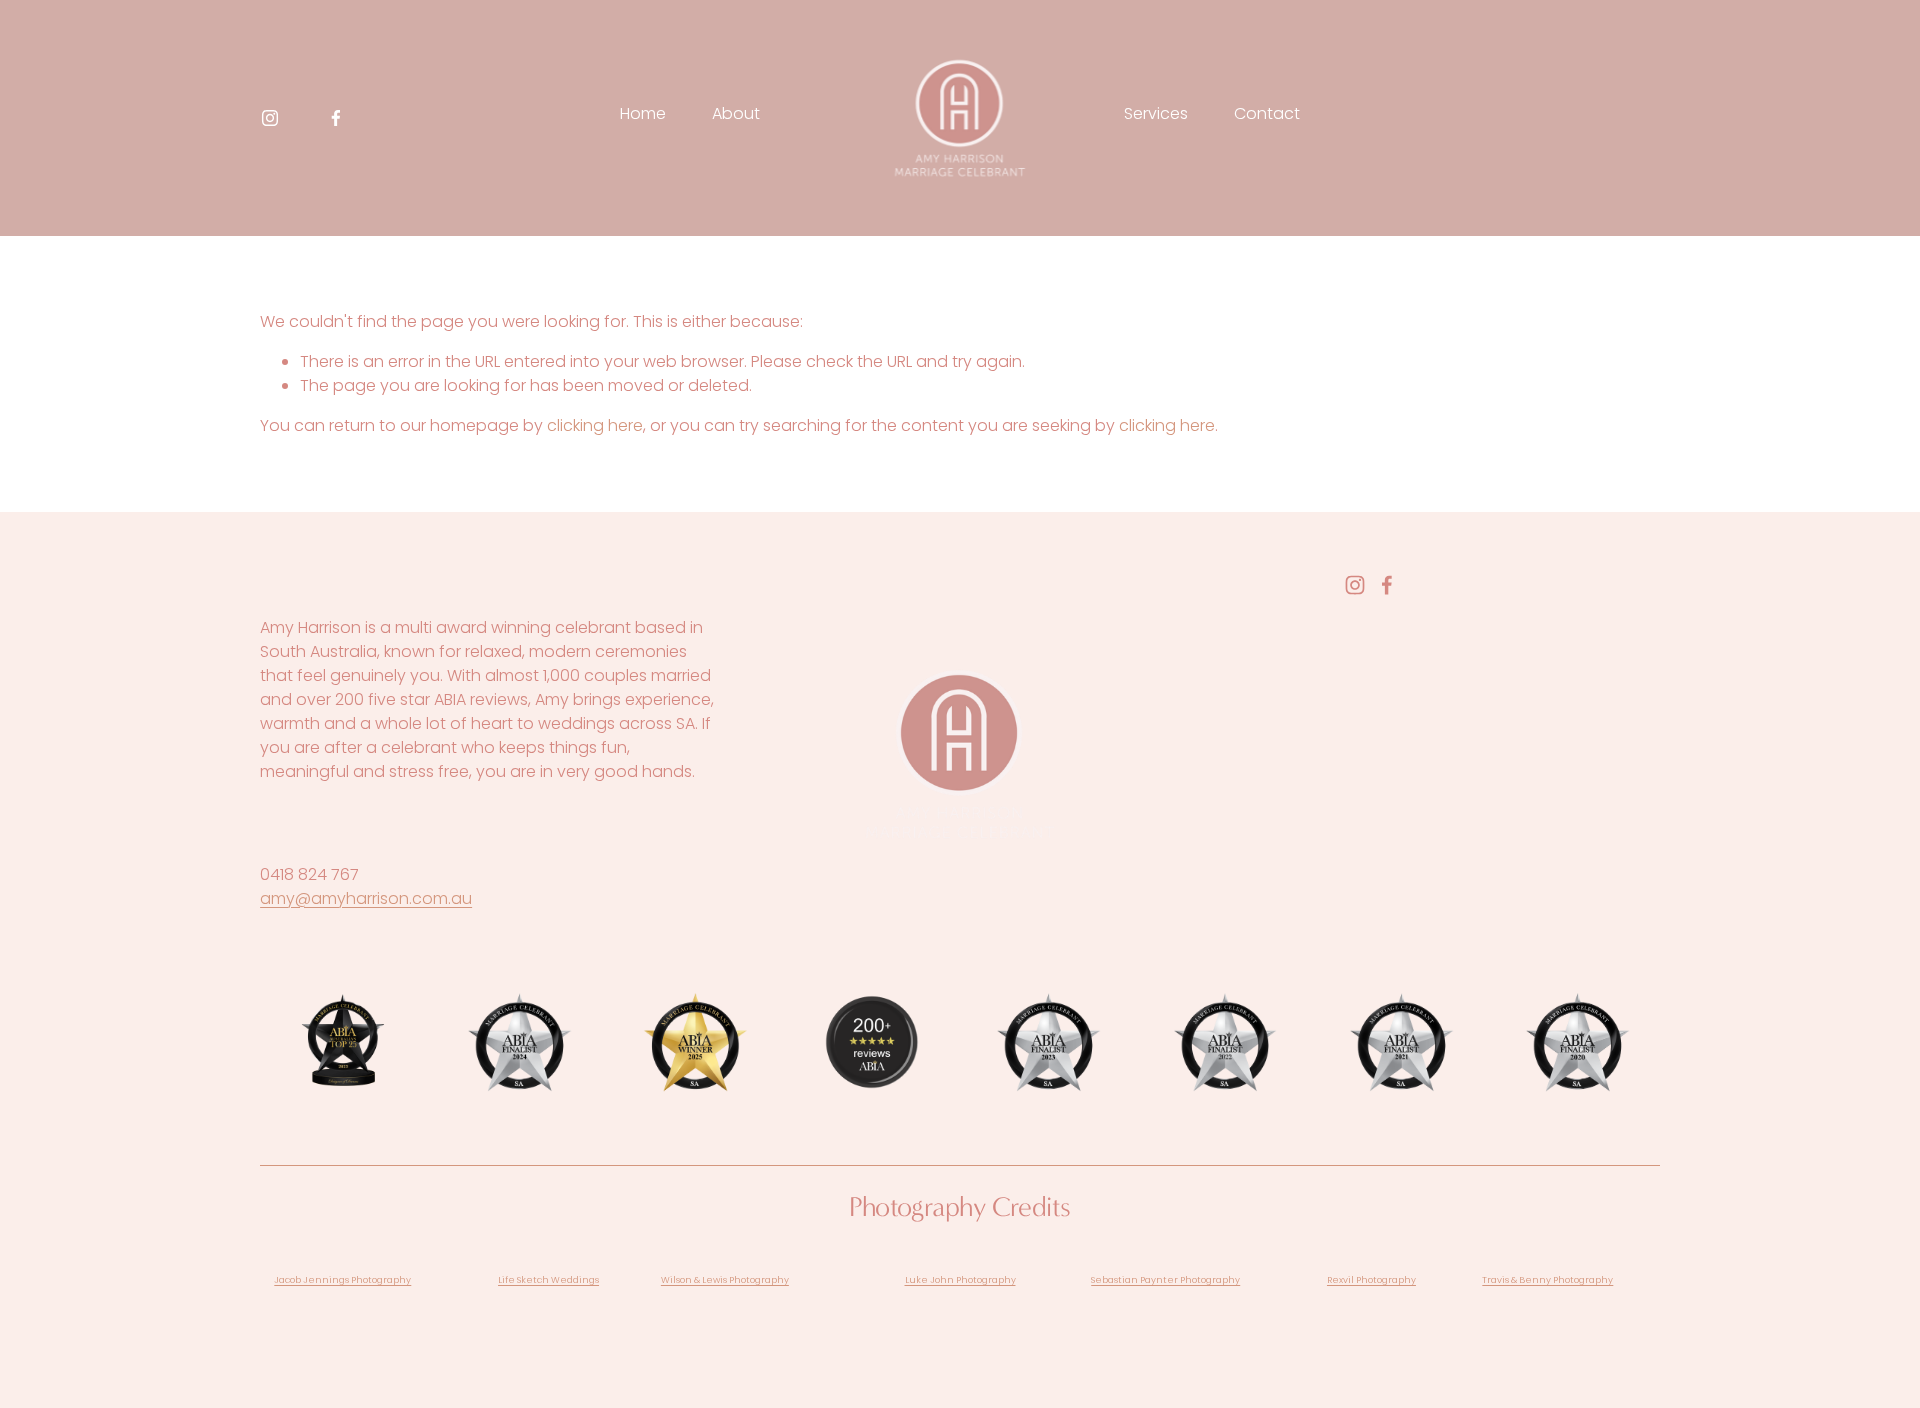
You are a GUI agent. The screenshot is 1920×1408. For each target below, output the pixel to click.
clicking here (595, 425)
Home (643, 113)
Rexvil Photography (1371, 1279)
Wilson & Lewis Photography (725, 1279)
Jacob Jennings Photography (342, 1279)
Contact (1267, 113)
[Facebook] (336, 118)
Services (1156, 113)
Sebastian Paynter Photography (1165, 1279)
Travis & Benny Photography (1547, 1279)
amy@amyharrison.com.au (366, 898)
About (736, 113)
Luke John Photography (960, 1279)
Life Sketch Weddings (548, 1279)
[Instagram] (270, 118)
